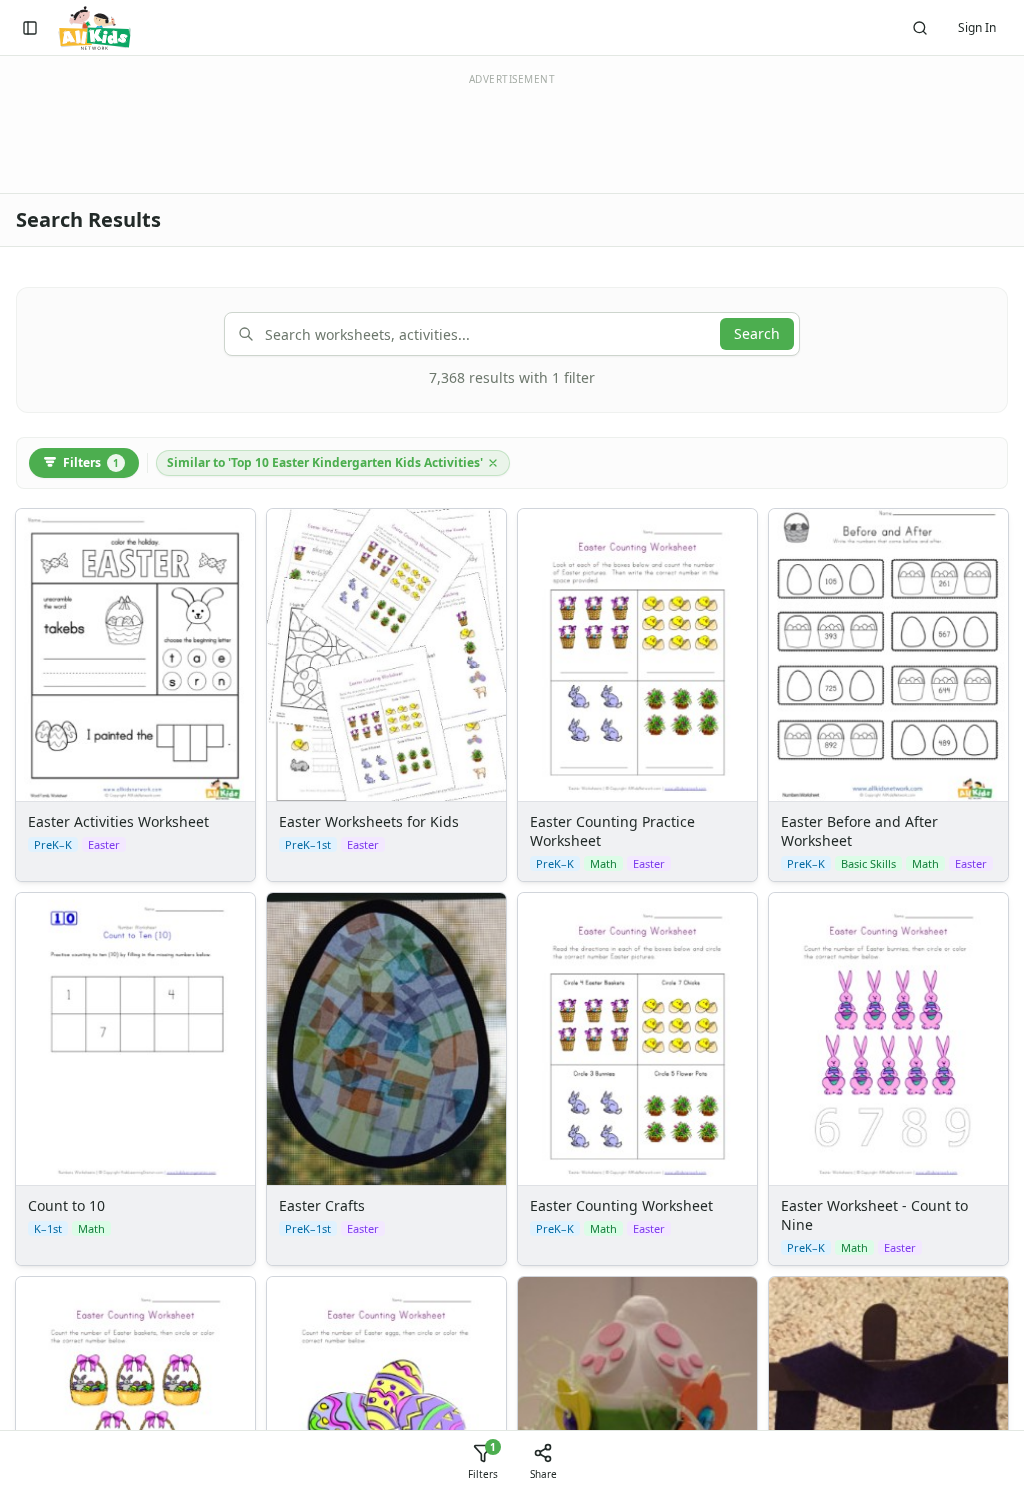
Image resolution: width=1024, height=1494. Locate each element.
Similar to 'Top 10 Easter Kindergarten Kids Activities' (325, 462)
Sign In (977, 27)
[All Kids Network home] (94, 28)
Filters (91, 462)
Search (757, 333)
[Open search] (920, 28)
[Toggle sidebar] (30, 28)
